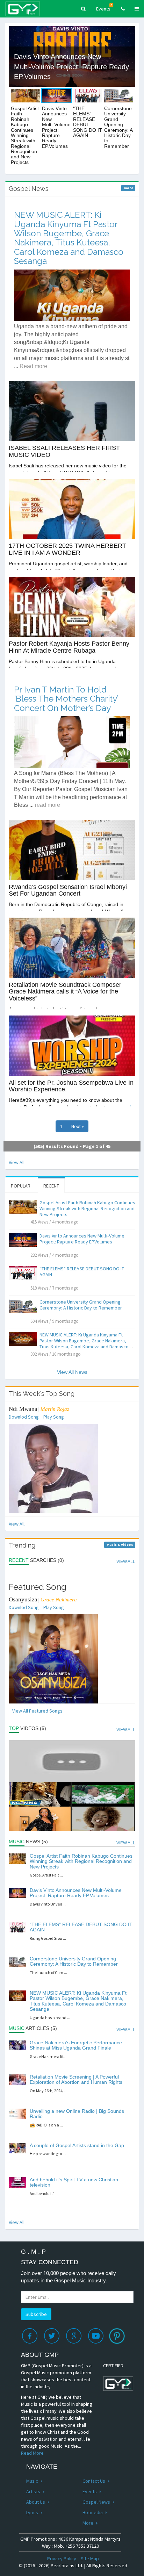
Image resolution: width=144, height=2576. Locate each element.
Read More (32, 2453)
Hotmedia (93, 2512)
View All (17, 1162)
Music (33, 2481)
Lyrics (33, 2512)
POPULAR (21, 1186)
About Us (36, 2502)
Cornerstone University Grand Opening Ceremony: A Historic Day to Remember (81, 1305)
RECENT (51, 1186)
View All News (72, 1372)
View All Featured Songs (37, 1711)
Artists (34, 2491)
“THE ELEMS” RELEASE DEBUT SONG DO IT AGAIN (82, 1272)
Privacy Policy (62, 2559)
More (88, 2523)
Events (104, 8)
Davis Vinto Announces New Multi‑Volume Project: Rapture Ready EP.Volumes (82, 1239)
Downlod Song (24, 1417)
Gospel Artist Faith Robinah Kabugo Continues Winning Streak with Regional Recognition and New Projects (87, 1208)
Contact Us (94, 2481)
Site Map (90, 2559)
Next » (78, 1126)
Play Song (54, 1417)
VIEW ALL (126, 1562)
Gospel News (97, 2502)
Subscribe (36, 2314)
